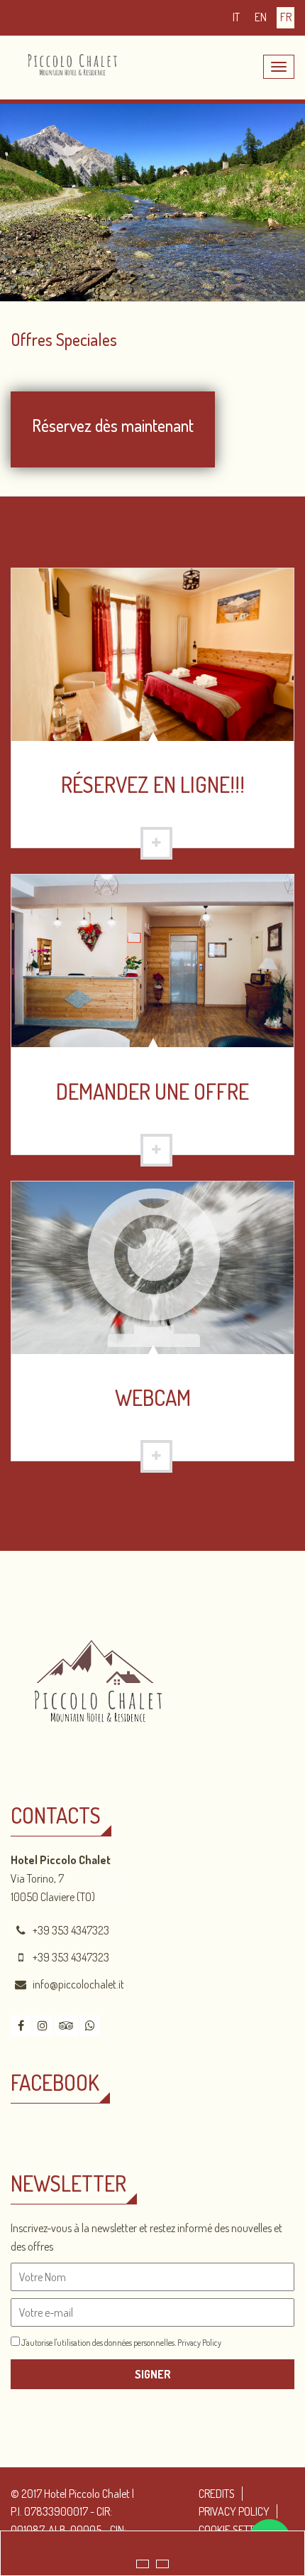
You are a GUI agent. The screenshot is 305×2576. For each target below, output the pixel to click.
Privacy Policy (199, 2343)
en (261, 17)
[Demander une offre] (152, 960)
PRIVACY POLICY (234, 2511)
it (236, 17)
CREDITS (217, 2494)
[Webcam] (152, 1266)
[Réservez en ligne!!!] (152, 653)
